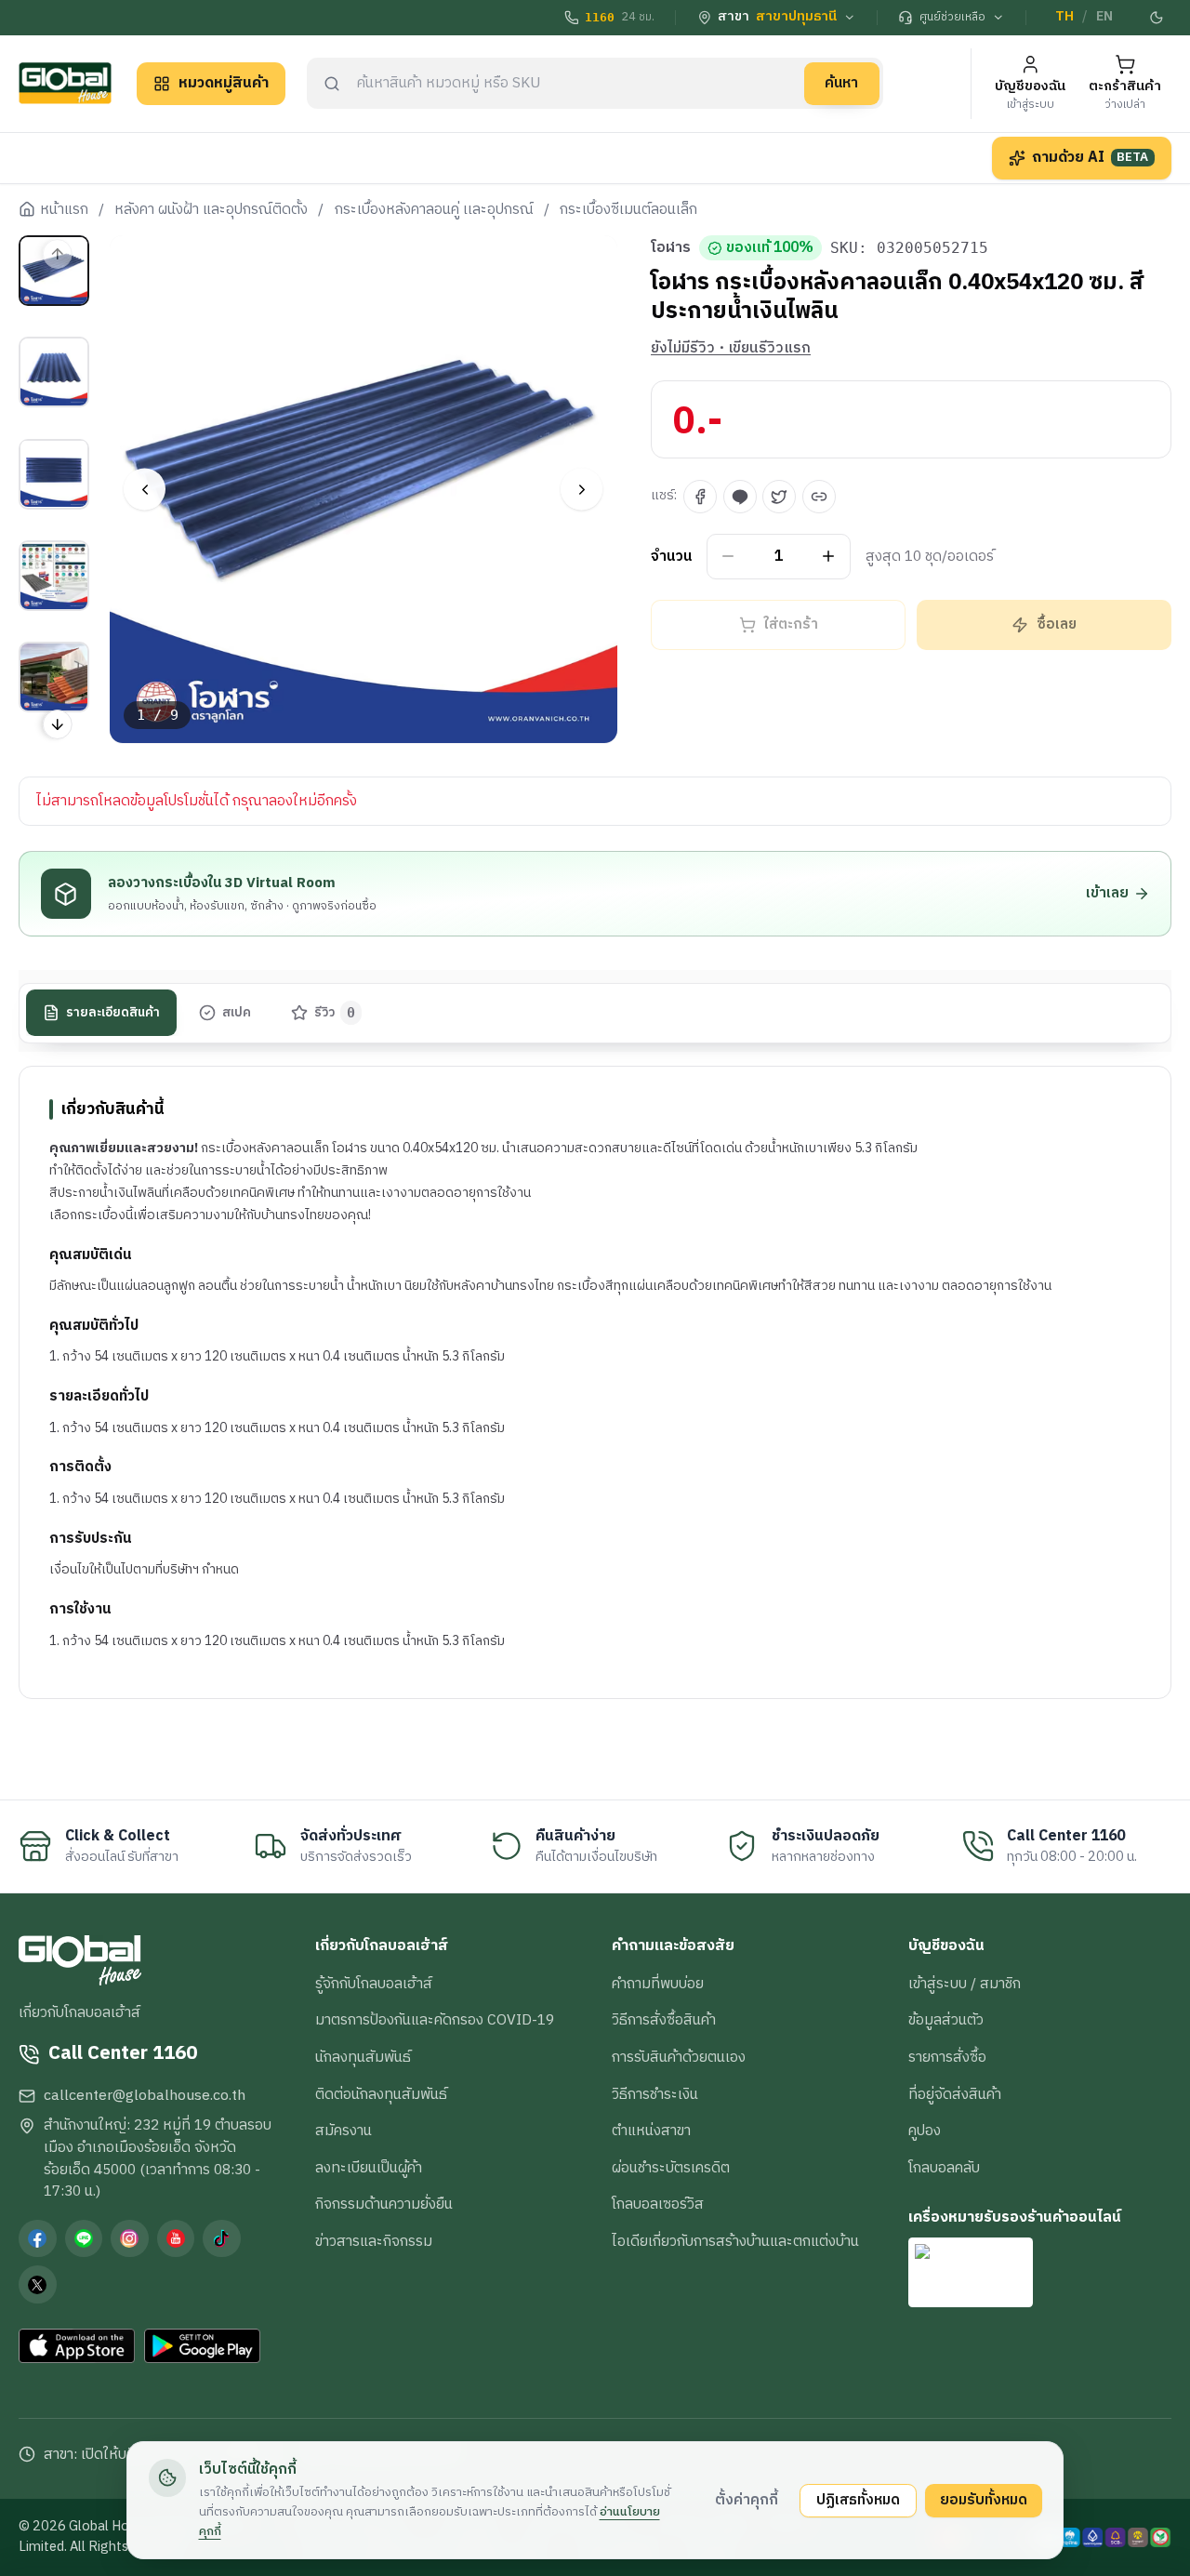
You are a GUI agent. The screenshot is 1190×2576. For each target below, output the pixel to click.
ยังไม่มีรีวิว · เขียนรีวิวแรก (731, 349)
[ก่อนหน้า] (145, 490)
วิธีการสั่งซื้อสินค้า (664, 2020)
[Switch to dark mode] (1157, 18)
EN (1104, 17)
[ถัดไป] (582, 490)
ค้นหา (841, 83)
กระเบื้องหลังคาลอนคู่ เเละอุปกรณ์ (434, 210)
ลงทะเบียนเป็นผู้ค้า (369, 2168)
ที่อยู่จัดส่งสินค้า (955, 2094)
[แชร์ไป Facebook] (700, 497)
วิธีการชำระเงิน (655, 2094)
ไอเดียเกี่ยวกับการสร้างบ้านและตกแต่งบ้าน (735, 2241)
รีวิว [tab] (335, 1013)
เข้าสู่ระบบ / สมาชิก (965, 1984)
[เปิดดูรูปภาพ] (364, 490)
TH (1064, 17)
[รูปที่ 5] (54, 677)
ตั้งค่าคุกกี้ (747, 2500)
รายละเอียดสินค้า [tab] (113, 1013)
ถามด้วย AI (1091, 157)
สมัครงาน (344, 2131)
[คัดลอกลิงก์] (819, 497)
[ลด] (728, 557)
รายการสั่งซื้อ (947, 2057)
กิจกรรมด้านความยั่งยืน (384, 2204)
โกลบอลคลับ (944, 2168)
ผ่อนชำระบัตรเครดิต (671, 2168)
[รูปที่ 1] (54, 271)
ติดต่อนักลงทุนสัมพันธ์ (381, 2094)
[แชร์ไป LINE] (740, 497)
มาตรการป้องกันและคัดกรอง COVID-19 (435, 2020)
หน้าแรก (64, 210)
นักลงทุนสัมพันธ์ (363, 2057)
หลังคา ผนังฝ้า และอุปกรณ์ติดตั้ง (211, 210)
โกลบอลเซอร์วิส (658, 2204)
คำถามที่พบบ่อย (658, 1984)
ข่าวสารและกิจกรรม (374, 2241)
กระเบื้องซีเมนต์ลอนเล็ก (628, 210)
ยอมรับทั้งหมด (984, 2500)
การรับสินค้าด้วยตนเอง (679, 2057)
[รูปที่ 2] (54, 372)
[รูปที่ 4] (54, 576)
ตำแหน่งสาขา (651, 2131)
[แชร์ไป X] (779, 497)
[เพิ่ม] (829, 557)
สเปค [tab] (237, 1013)
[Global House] (65, 83)
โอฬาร (671, 248)
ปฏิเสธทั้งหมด (858, 2500)
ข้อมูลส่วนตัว (946, 2020)
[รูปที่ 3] (54, 473)
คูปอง (925, 2131)
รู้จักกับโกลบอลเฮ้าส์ (374, 1984)
